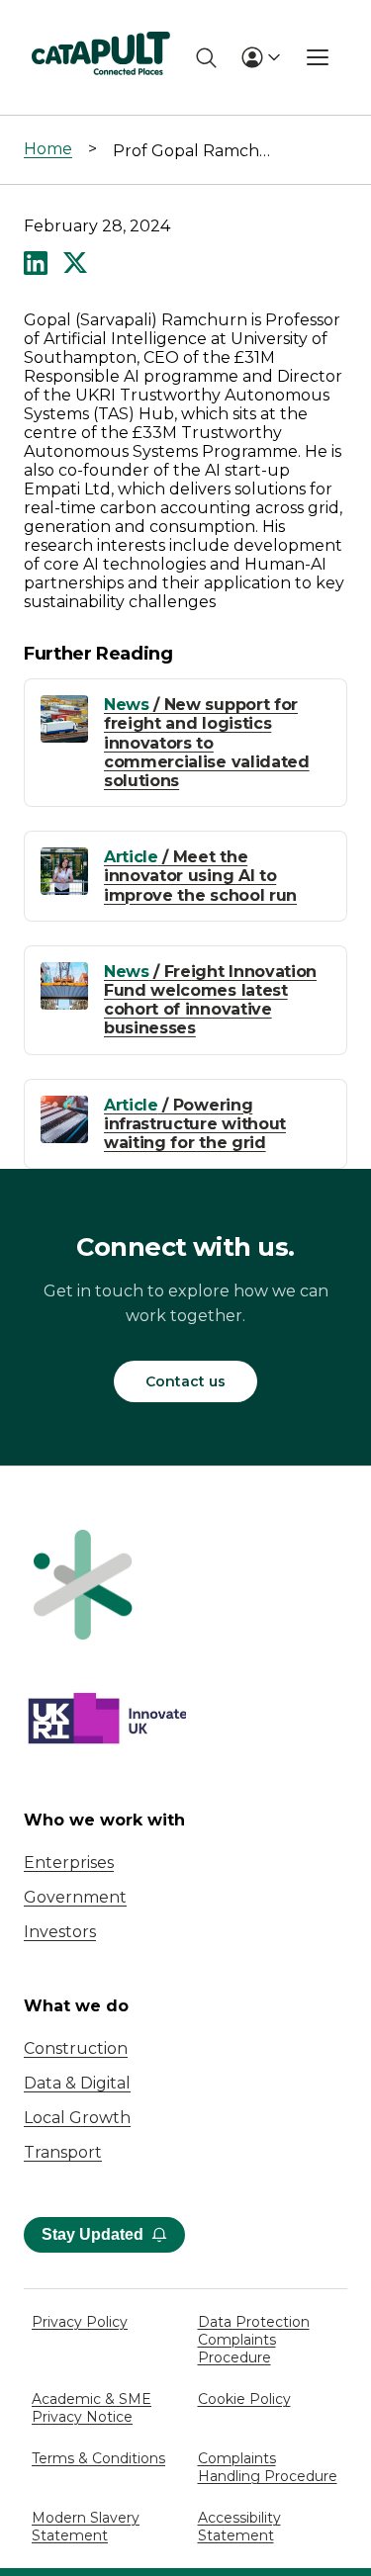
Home (48, 149)
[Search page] (206, 58)
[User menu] (260, 57)
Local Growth (77, 2118)
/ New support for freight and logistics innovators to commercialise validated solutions (207, 743)
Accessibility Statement (239, 2527)
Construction (76, 2048)
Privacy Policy (80, 2322)
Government (75, 1897)
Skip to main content (97, 24)
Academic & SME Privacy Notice (92, 2408)
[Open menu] (318, 57)
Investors (60, 1932)
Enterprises (69, 1863)
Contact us (185, 1381)
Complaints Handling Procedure (268, 2467)
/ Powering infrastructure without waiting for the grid (195, 1124)
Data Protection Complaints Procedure (254, 2340)
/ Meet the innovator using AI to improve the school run (200, 876)
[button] (36, 265)
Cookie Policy (244, 2399)
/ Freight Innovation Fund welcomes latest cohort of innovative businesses (210, 1000)
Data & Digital (77, 2083)
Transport (63, 2152)
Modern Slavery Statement (86, 2527)
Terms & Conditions (98, 2458)
